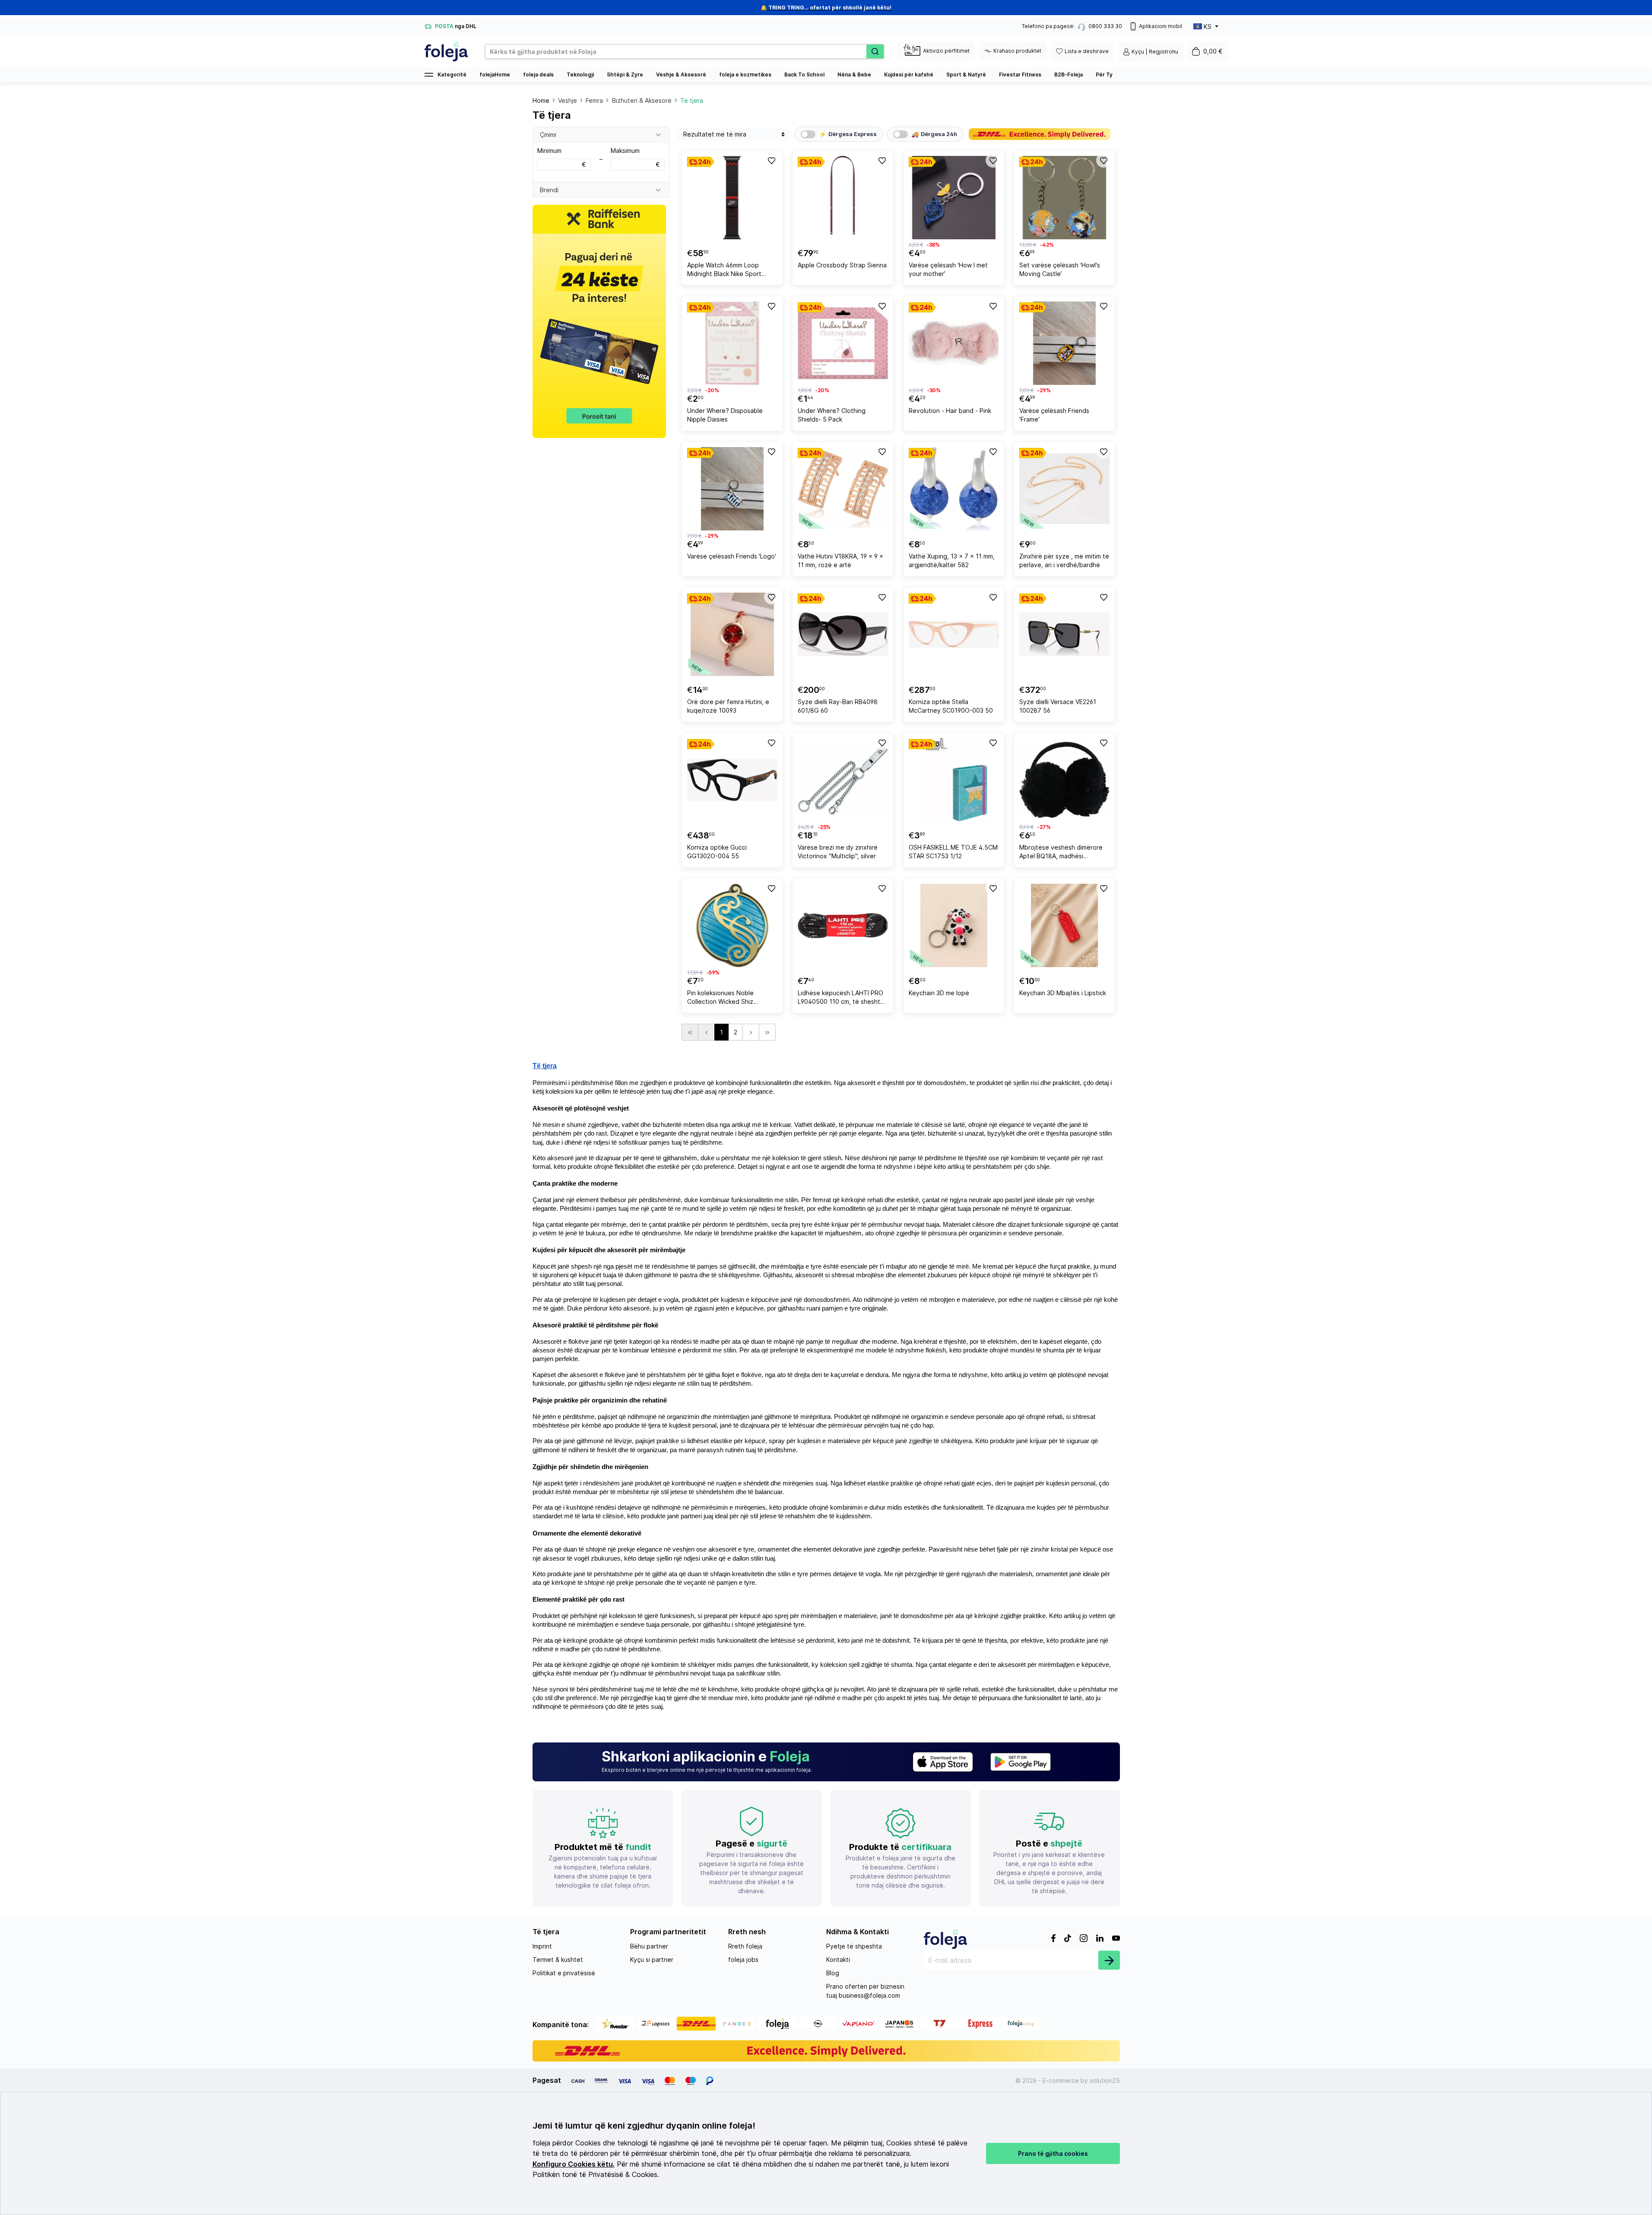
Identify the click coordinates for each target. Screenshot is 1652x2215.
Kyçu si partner (652, 1960)
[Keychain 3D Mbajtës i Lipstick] (1064, 925)
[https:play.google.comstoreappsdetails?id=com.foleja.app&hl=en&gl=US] (1021, 1762)
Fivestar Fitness (1020, 75)
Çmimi (548, 135)
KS (1208, 27)
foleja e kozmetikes (745, 75)
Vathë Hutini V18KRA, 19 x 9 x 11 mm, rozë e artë (840, 560)
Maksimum (635, 157)
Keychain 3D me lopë (939, 993)
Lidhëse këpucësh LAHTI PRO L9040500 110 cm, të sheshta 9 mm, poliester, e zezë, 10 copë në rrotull (841, 998)
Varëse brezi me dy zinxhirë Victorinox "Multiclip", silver (838, 852)
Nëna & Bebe (854, 75)
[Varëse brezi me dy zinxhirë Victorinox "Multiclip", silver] (843, 780)
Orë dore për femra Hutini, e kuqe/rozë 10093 (728, 706)
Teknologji (580, 75)
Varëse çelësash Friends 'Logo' (732, 556)
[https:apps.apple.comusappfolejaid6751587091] (943, 1762)
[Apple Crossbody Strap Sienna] (843, 198)
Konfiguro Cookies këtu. (574, 2164)
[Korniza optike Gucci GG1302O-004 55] (732, 780)
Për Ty (1104, 75)
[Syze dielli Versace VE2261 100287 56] (1064, 634)
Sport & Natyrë (966, 75)
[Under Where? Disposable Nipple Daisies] (732, 343)
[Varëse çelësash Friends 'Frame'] (1064, 343)
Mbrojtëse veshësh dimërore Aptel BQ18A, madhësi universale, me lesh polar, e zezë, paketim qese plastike (1061, 853)
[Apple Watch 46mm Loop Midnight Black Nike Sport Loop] (732, 198)
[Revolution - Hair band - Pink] (954, 343)
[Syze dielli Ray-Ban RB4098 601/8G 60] (843, 634)
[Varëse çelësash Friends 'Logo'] (732, 489)
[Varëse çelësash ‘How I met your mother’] (954, 198)
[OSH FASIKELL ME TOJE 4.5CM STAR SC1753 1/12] (954, 780)
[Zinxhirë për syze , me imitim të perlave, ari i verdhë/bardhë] (1064, 489)
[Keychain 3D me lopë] (954, 925)
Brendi (549, 190)
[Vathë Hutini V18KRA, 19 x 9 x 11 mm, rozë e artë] (843, 489)
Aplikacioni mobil (1161, 26)
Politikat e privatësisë (564, 1973)
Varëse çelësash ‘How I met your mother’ (948, 269)
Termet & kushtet (558, 1960)
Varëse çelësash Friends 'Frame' (1054, 415)
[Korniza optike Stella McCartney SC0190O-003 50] (954, 634)
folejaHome (495, 75)
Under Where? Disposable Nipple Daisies (725, 415)
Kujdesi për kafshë (909, 75)
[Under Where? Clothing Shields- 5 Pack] (843, 343)
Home (541, 100)
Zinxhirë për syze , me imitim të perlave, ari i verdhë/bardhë (1064, 560)
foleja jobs (743, 1960)
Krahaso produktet (1017, 51)
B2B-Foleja (1069, 75)
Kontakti (838, 1960)
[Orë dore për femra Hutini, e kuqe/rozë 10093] (732, 634)
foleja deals (538, 75)
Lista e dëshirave (1087, 51)
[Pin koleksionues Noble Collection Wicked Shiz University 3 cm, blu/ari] (732, 925)
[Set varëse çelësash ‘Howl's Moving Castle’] (1064, 198)
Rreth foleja (745, 1946)
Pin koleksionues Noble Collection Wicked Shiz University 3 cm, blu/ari (720, 998)
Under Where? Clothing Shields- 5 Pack (832, 415)
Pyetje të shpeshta (854, 1946)
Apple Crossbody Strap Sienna (842, 265)
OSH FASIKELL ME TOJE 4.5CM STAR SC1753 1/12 (953, 852)
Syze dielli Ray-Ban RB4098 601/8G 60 (838, 706)
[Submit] (1109, 1960)
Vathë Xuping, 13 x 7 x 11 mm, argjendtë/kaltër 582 (952, 560)
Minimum (562, 157)
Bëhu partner (649, 1946)
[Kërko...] (875, 51)
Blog (833, 1973)
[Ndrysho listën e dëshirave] (771, 160)
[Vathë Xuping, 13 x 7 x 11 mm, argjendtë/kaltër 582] (954, 489)
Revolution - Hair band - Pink (950, 411)
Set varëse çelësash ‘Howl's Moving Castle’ (1060, 269)
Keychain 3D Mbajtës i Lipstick (1063, 993)
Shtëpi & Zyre (625, 75)
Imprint (542, 1946)
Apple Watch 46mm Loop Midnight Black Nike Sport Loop (724, 271)
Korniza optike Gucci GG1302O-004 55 (717, 852)
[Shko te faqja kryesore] (446, 51)
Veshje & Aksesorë (681, 75)
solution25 (1105, 2080)
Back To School (804, 75)
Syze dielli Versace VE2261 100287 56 (1058, 706)
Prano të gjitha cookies (1053, 2153)
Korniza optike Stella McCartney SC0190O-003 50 (951, 706)
